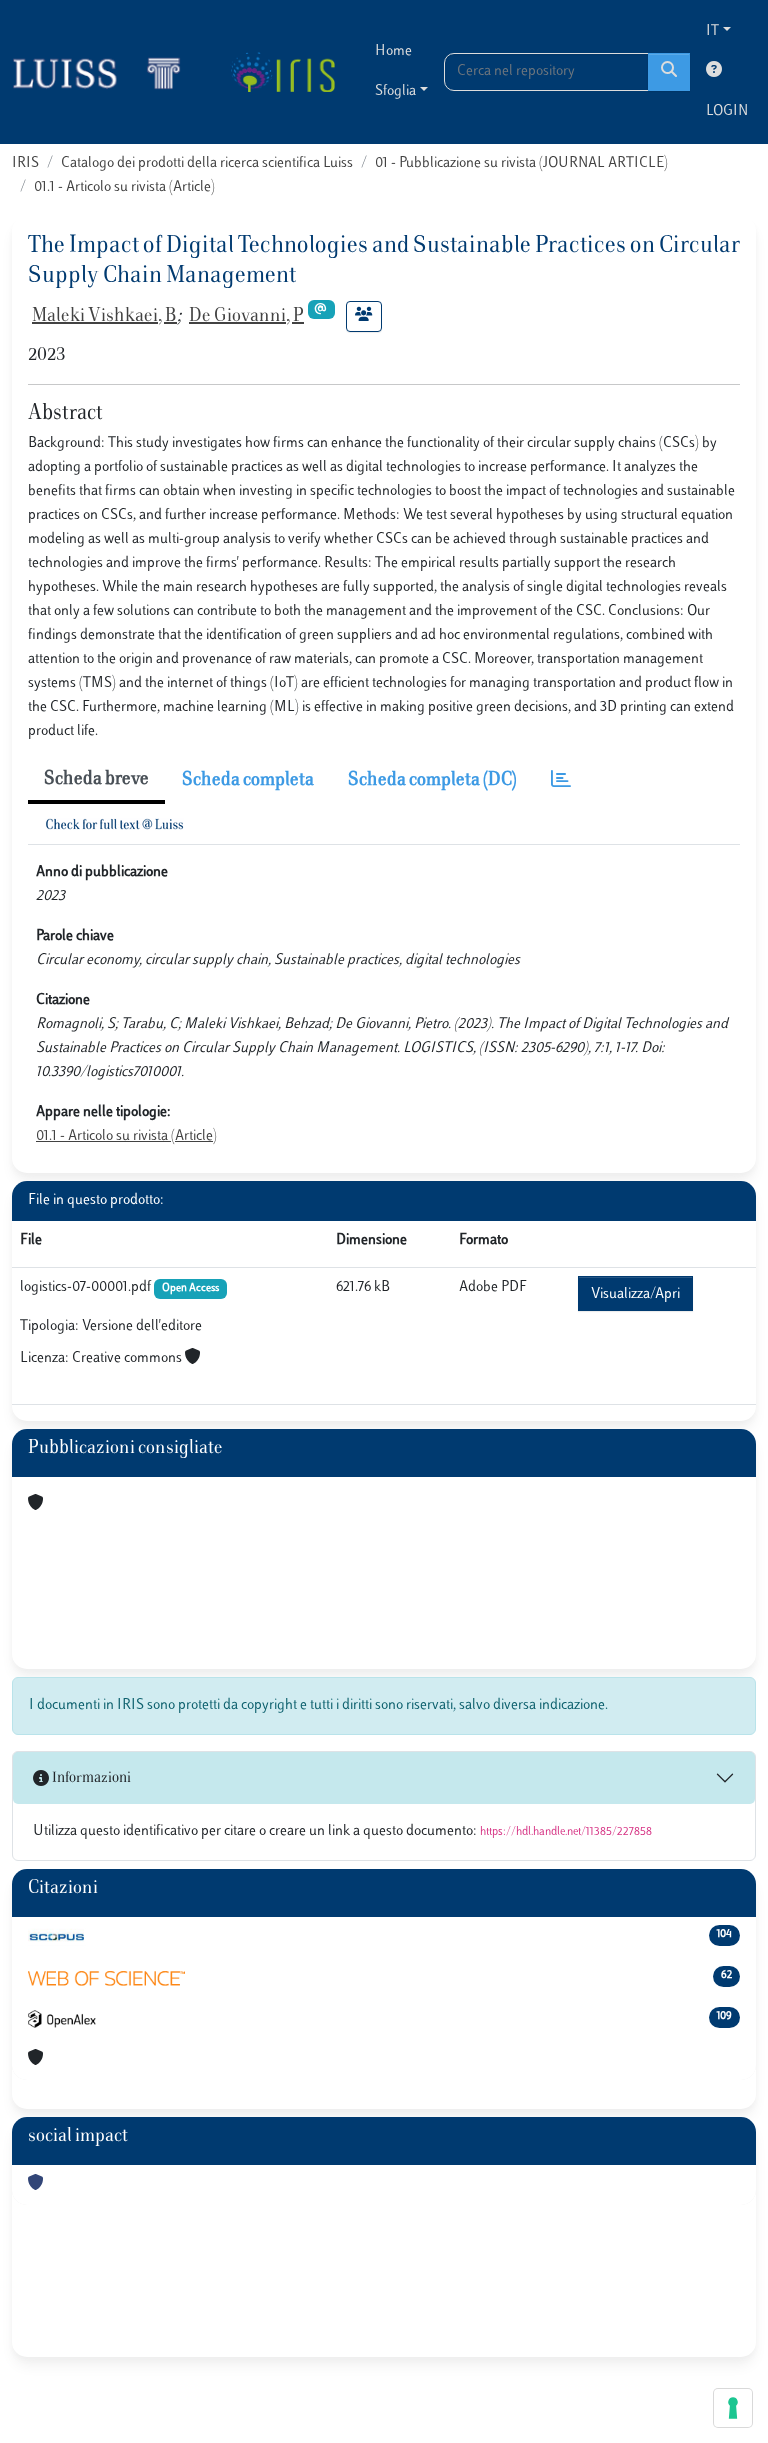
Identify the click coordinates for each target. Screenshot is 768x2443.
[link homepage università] (282, 72)
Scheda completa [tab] (248, 781)
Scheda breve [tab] (96, 780)
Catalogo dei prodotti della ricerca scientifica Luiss (207, 163)
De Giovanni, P (246, 317)
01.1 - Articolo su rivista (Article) (124, 187)
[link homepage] (105, 72)
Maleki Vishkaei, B (104, 317)
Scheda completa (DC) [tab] (432, 781)
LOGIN (727, 111)
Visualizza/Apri (635, 1294)
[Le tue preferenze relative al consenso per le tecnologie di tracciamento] (733, 2408)
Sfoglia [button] (395, 91)
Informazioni (90, 1778)
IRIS (25, 163)
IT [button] (712, 31)
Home (393, 51)
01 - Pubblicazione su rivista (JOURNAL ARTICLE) (521, 163)
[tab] (561, 781)
